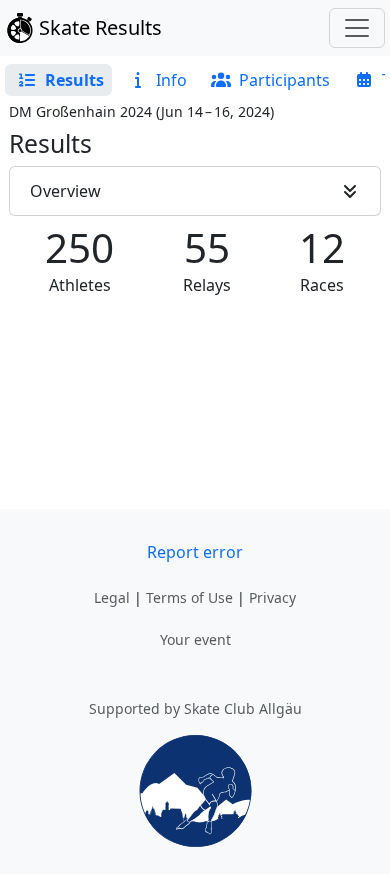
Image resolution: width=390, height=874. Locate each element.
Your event (195, 639)
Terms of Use (189, 597)
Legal (112, 597)
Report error (195, 552)
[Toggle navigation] (357, 28)
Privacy (272, 597)
